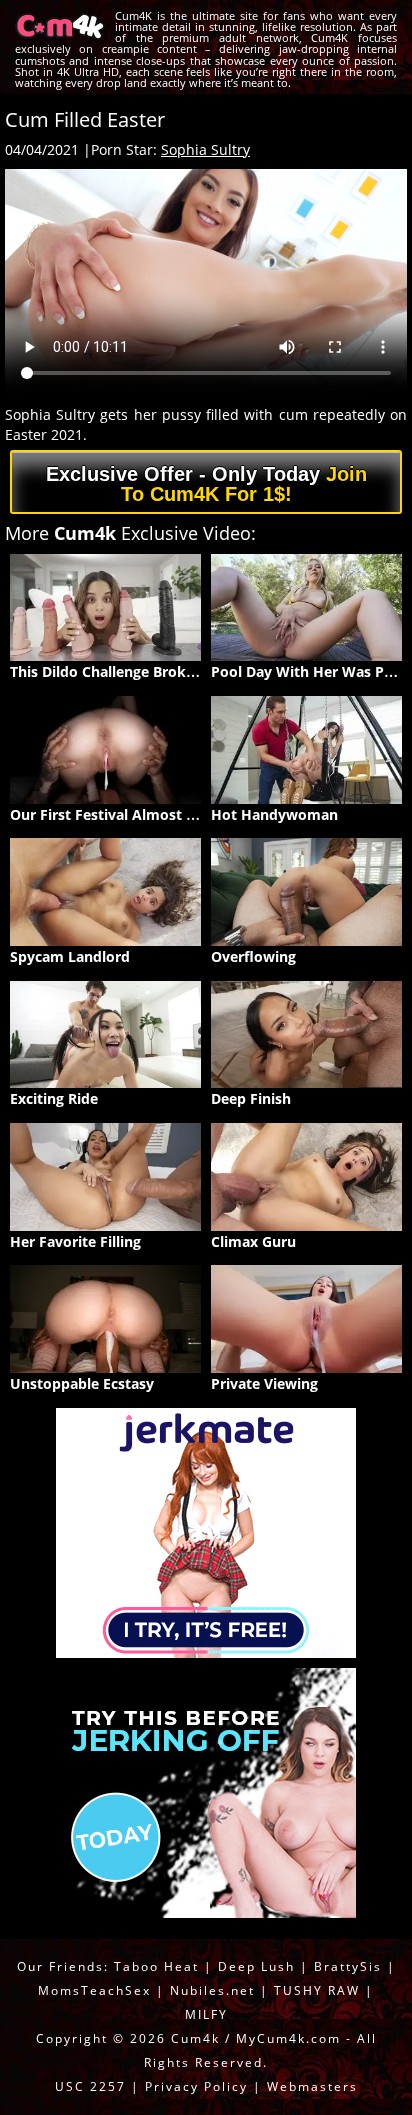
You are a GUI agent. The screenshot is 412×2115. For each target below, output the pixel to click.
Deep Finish (251, 1098)
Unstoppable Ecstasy (82, 1383)
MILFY (206, 2014)
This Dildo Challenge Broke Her (116, 671)
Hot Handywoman (274, 814)
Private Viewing (264, 1383)
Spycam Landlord (70, 956)
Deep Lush (256, 1966)
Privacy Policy (196, 2086)
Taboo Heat (156, 1966)
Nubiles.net (212, 1990)
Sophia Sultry (205, 149)
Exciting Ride (54, 1098)
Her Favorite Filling (75, 1241)
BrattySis (348, 1966)
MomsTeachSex (94, 1990)
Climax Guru (253, 1241)
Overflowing (253, 956)
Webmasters (312, 2086)
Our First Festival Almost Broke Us (129, 814)
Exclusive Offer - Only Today (206, 484)
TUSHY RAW (319, 1990)
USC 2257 (90, 2086)
